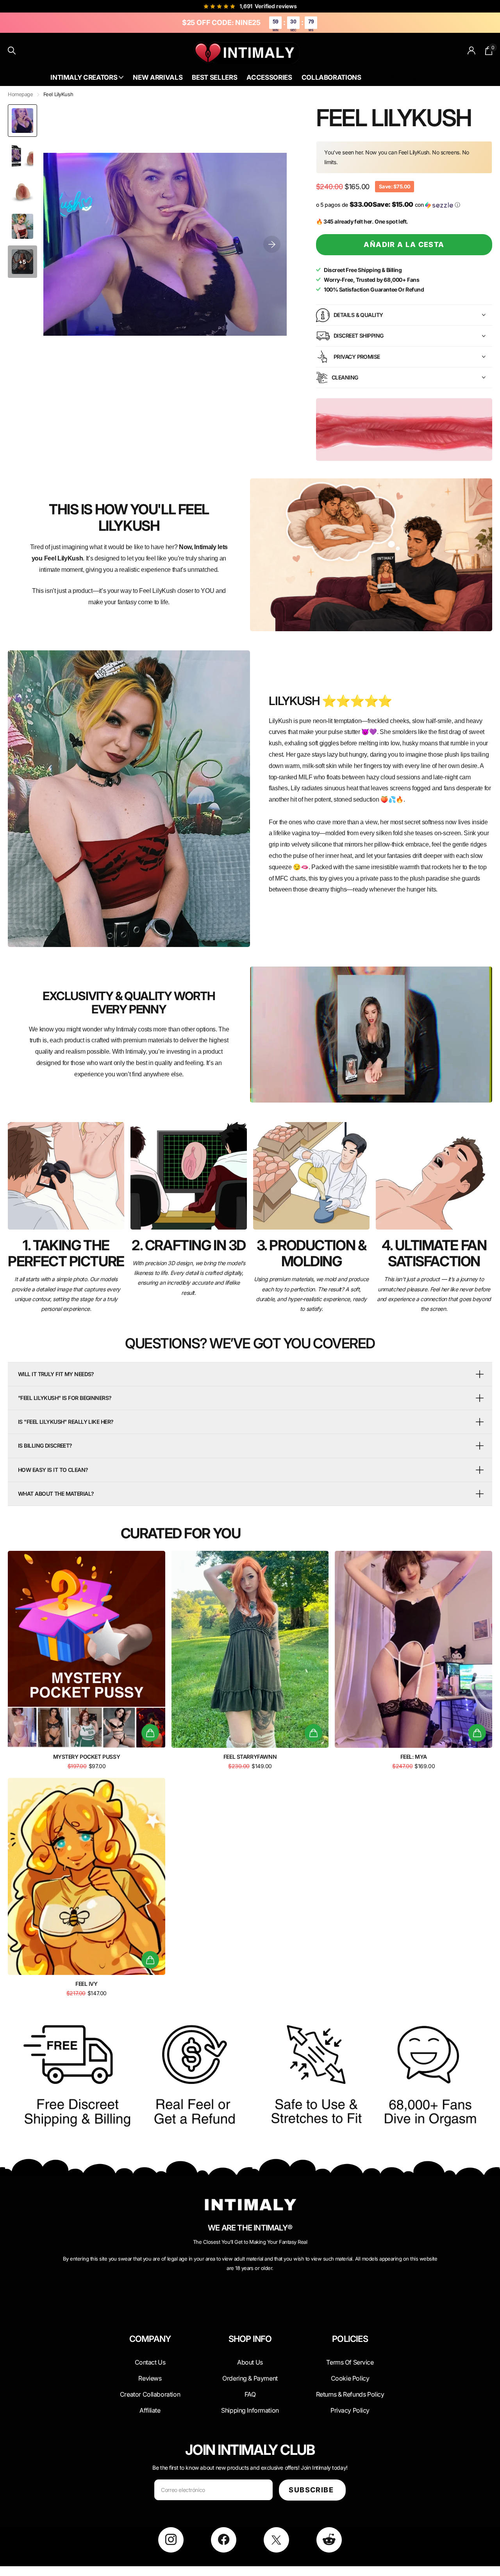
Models (408, 78)
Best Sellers (214, 77)
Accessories (269, 77)
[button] (272, 244)
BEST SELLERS (379, 78)
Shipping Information (250, 2410)
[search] (12, 51)
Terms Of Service (350, 2362)
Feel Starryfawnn (250, 1757)
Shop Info (250, 2339)
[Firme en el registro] (472, 51)
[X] (276, 2540)
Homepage (21, 94)
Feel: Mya (414, 1757)
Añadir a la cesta (404, 244)
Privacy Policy (350, 2410)
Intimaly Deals (379, 71)
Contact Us (436, 71)
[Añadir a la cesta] (150, 1733)
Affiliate (150, 2410)
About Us (409, 71)
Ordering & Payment (250, 2378)
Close (150, 2358)
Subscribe (312, 2490)
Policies (350, 2339)
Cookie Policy (350, 2378)
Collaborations (331, 77)
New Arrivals (158, 77)
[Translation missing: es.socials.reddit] (329, 2540)
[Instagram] (171, 2540)
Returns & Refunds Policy (350, 2394)
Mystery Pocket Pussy (87, 1757)
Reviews (150, 2378)
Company (150, 2339)
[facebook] (224, 2540)
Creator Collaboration (150, 2394)
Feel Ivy (87, 1984)
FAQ (250, 2394)
